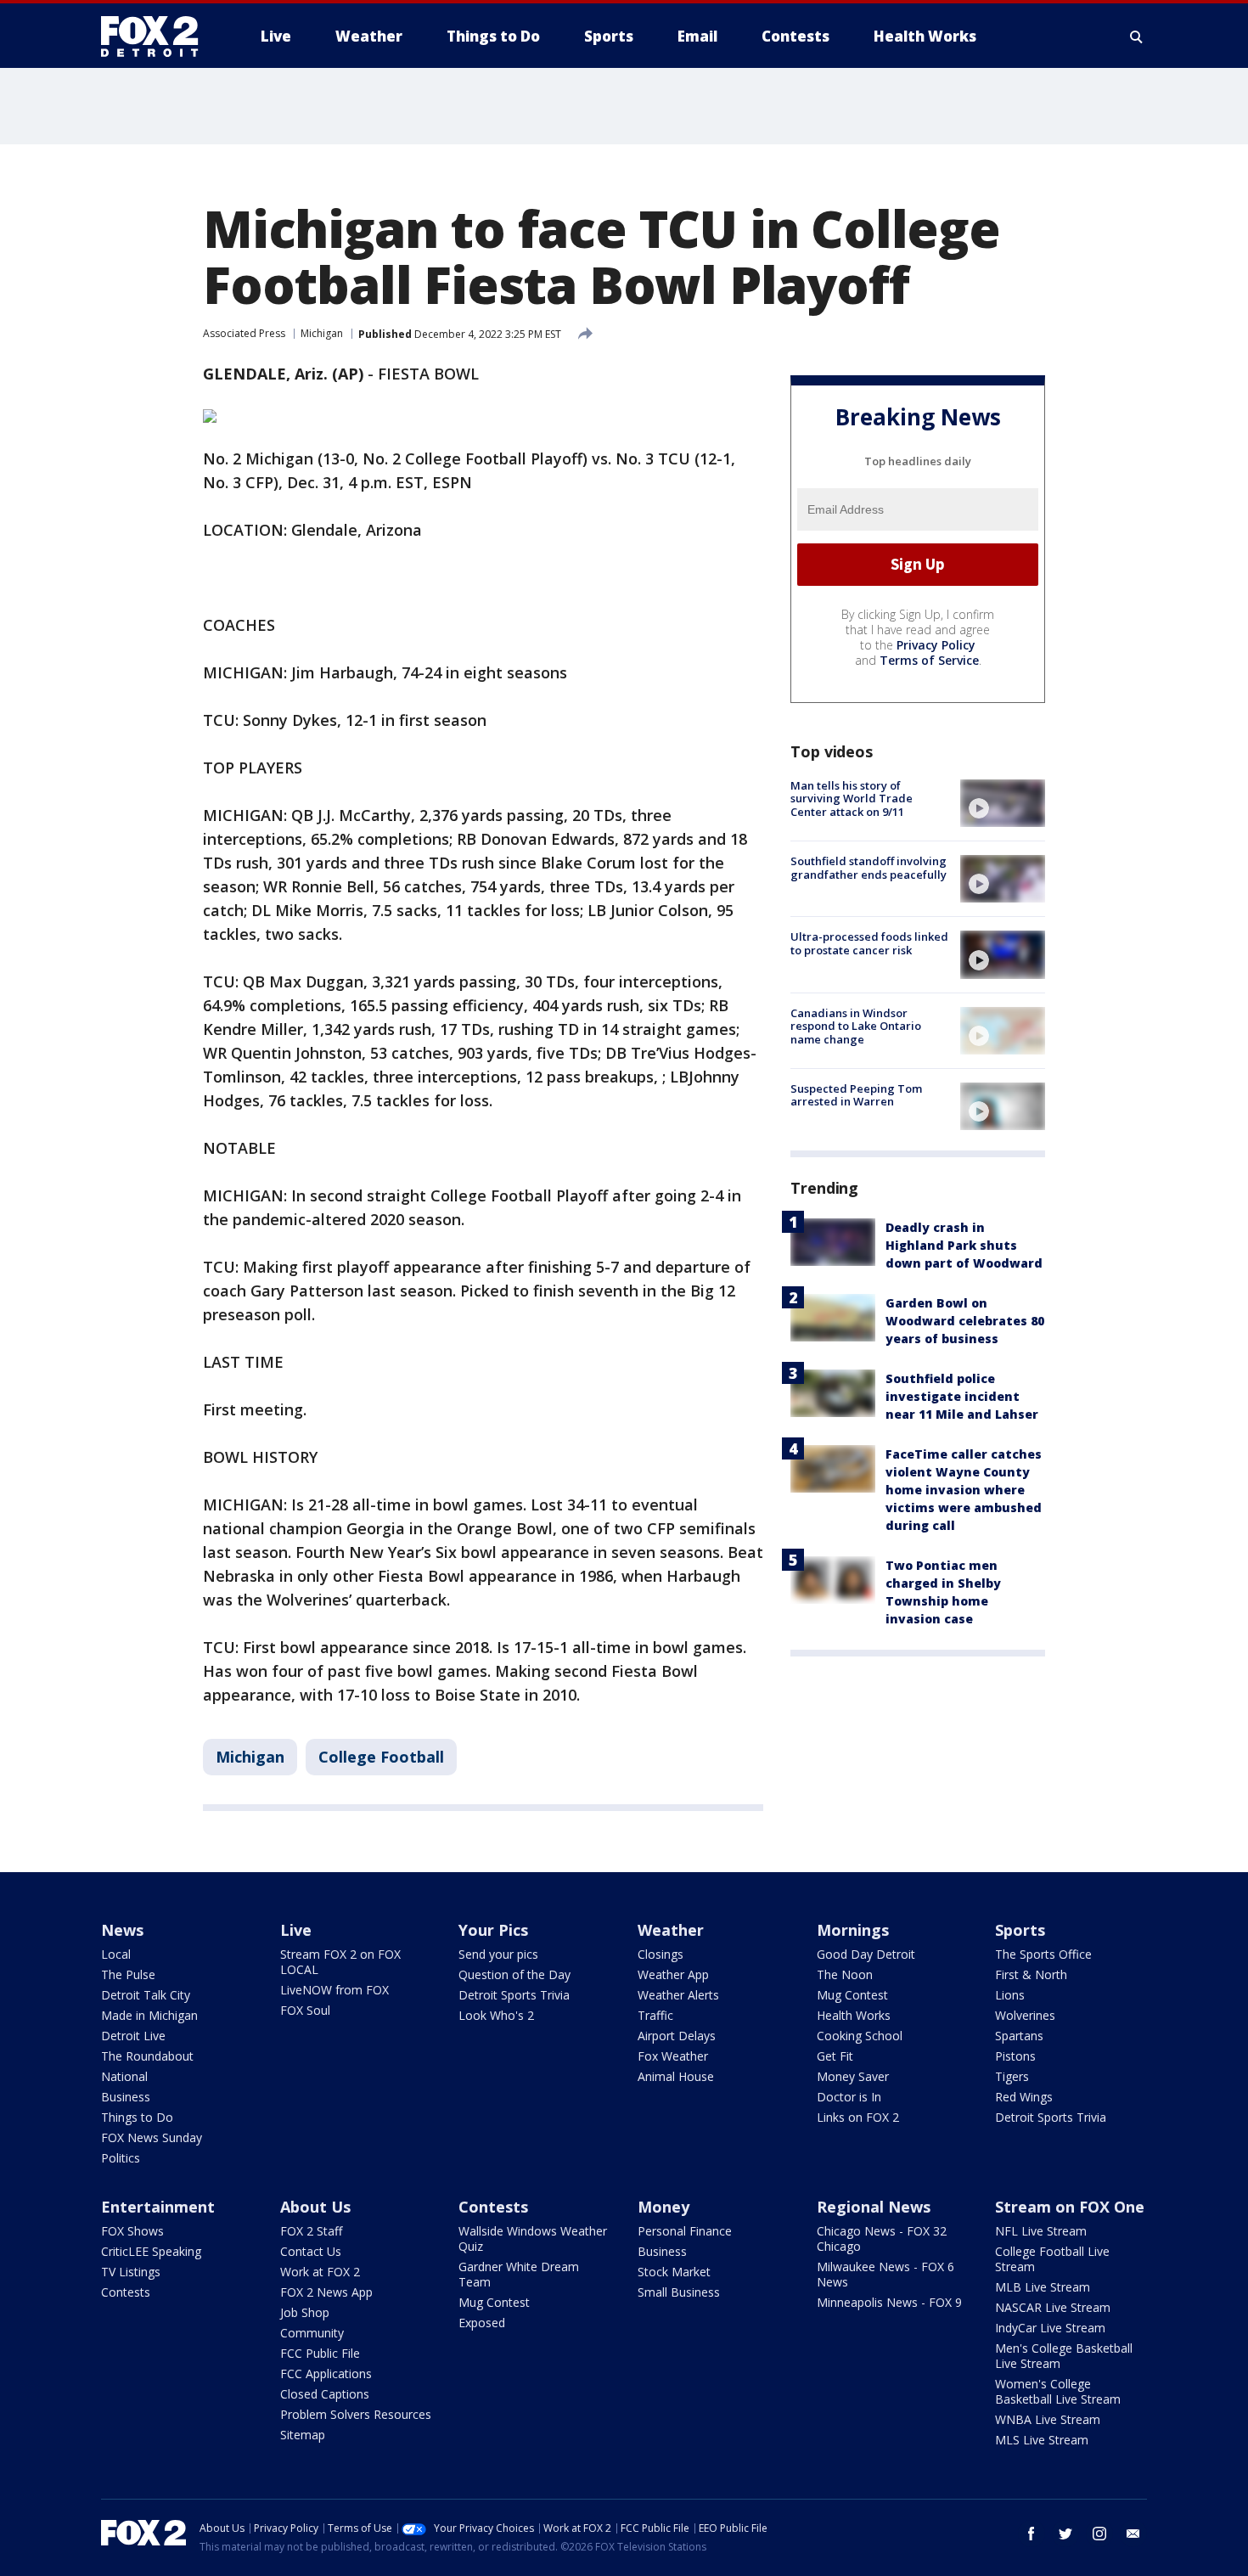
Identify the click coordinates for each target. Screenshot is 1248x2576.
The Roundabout (147, 2056)
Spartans (1019, 2036)
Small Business (679, 2292)
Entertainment (158, 2207)
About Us (315, 2207)
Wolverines (1025, 2015)
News (122, 1930)
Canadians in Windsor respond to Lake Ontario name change (856, 1026)
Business (126, 2097)
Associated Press (244, 333)
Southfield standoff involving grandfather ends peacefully (869, 868)
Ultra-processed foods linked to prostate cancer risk (869, 943)
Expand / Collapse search (1137, 37)
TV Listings (131, 2272)
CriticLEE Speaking (151, 2251)
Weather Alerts (678, 1995)
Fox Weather (673, 2056)
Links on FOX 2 (858, 2117)
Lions (1010, 1995)
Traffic (655, 2015)
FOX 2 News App (326, 2292)
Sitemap (303, 2435)
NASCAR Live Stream (1053, 2307)
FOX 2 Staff (311, 2231)
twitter (1065, 2534)
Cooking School (860, 2036)
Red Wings (1024, 2097)
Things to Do (137, 2117)
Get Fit (835, 2056)
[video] (1003, 803)
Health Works (854, 2015)
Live (296, 1930)
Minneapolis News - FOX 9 (889, 2302)
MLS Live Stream (1042, 2440)
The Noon (845, 1974)
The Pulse (128, 1974)
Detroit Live (133, 2036)
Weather (671, 1930)
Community (312, 2333)
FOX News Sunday (152, 2137)
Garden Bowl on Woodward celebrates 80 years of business (965, 1321)
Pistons (1015, 2056)
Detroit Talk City (146, 1995)
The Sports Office (1043, 1954)
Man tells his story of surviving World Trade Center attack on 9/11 (852, 799)
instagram (1099, 2534)
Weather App (673, 1974)
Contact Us (311, 2251)
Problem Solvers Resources (356, 2414)
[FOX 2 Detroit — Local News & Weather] (157, 37)
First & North (1031, 1974)
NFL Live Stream (1041, 2231)
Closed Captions (325, 2394)
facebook (1032, 2534)
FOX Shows (132, 2231)
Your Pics (493, 1930)
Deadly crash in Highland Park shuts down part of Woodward (964, 1245)
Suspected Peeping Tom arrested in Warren (856, 1095)
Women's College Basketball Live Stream (1058, 2391)
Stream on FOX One (1070, 2207)
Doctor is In (849, 2097)
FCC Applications (326, 2374)
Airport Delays (677, 2036)
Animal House (676, 2076)
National (124, 2076)
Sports (1020, 1930)
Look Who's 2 (496, 2015)
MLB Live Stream (1043, 2287)
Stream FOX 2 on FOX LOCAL (340, 1962)
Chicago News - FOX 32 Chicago (882, 2239)
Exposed (482, 2323)
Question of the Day (514, 1974)
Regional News (874, 2207)
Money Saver (853, 2076)
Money (663, 2207)
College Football (381, 1757)
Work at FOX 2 (320, 2272)
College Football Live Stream (1052, 2259)
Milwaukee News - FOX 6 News (885, 2274)
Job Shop (305, 2312)
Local (116, 1954)
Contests (126, 2292)
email (1133, 2534)
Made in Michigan (149, 2015)
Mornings (853, 1930)
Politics (121, 2158)
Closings (661, 1954)
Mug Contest (852, 1995)
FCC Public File (320, 2353)
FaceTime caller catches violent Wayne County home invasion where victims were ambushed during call (964, 1490)
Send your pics (498, 1954)
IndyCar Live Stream (1050, 2328)
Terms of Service (929, 660)
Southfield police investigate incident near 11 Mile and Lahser (962, 1396)
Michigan (322, 333)
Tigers (1012, 2076)
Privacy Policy (936, 645)
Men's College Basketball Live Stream (1064, 2356)
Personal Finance (685, 2231)
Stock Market (674, 2272)
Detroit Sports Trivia (514, 1995)
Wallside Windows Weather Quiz (533, 2239)
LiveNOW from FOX (334, 1990)
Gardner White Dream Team (519, 2274)
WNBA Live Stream (1048, 2419)
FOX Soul (305, 2010)
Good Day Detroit (866, 1954)
